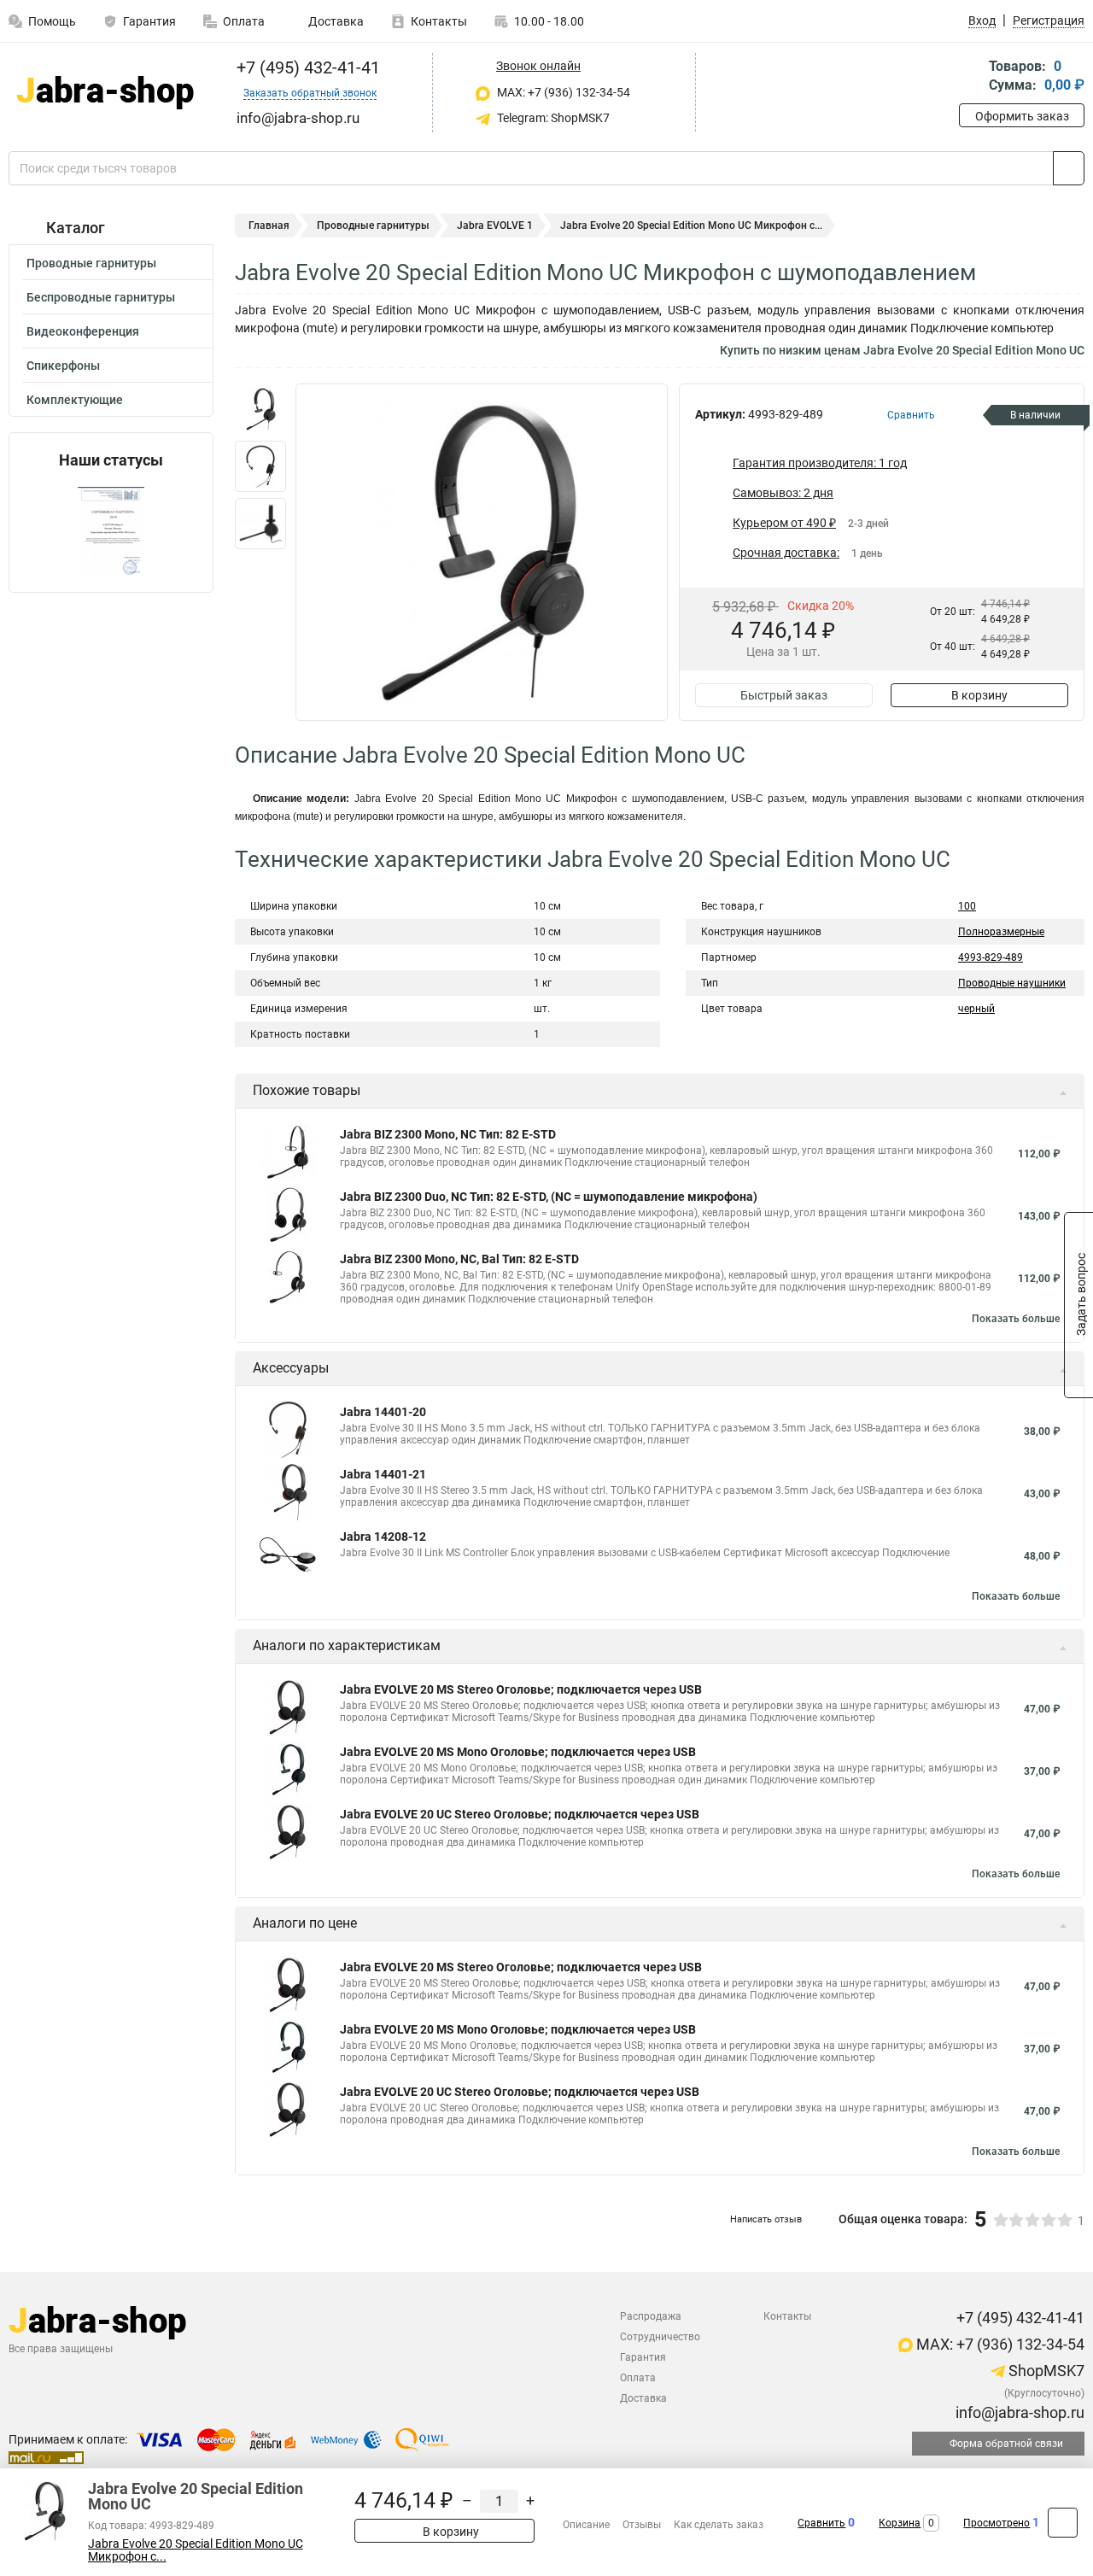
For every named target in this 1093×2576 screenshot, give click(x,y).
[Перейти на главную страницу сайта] (105, 93)
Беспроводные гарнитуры (101, 297)
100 (967, 906)
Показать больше (1016, 1319)
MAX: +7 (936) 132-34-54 (562, 92)
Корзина (900, 2523)
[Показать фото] (260, 409)
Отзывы (642, 2525)
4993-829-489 (991, 957)
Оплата (244, 21)
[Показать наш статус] (111, 531)
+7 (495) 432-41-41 (306, 67)
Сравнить (821, 2523)
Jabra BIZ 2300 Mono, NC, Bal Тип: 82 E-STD (459, 1259)
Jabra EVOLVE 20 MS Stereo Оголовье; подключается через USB (521, 1689)
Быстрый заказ (784, 695)
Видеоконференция (83, 331)
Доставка (335, 21)
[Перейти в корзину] (971, 77)
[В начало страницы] (1063, 2523)
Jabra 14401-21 (383, 1474)
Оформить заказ (1022, 116)
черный (976, 1009)
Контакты (439, 21)
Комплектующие (75, 400)
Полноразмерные (1001, 932)
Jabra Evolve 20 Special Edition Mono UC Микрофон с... (196, 2550)
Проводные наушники (1012, 983)
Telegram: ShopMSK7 (552, 118)
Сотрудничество (660, 2337)
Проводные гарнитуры (91, 263)
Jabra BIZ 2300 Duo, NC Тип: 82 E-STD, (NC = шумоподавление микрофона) (549, 1197)
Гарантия (149, 21)
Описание (586, 2525)
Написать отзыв (766, 2219)
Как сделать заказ (719, 2525)
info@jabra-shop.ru (1018, 2412)
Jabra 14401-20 (383, 1412)
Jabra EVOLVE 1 (495, 225)
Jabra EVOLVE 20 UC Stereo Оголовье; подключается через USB (520, 1814)
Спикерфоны (63, 366)
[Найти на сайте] (1069, 168)
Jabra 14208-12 (383, 1537)
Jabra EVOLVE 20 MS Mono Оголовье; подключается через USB (518, 1752)
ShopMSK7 (1045, 2371)
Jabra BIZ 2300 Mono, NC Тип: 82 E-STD (448, 1134)
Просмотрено (997, 2523)
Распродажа (651, 2316)
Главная (269, 225)
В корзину (979, 695)
